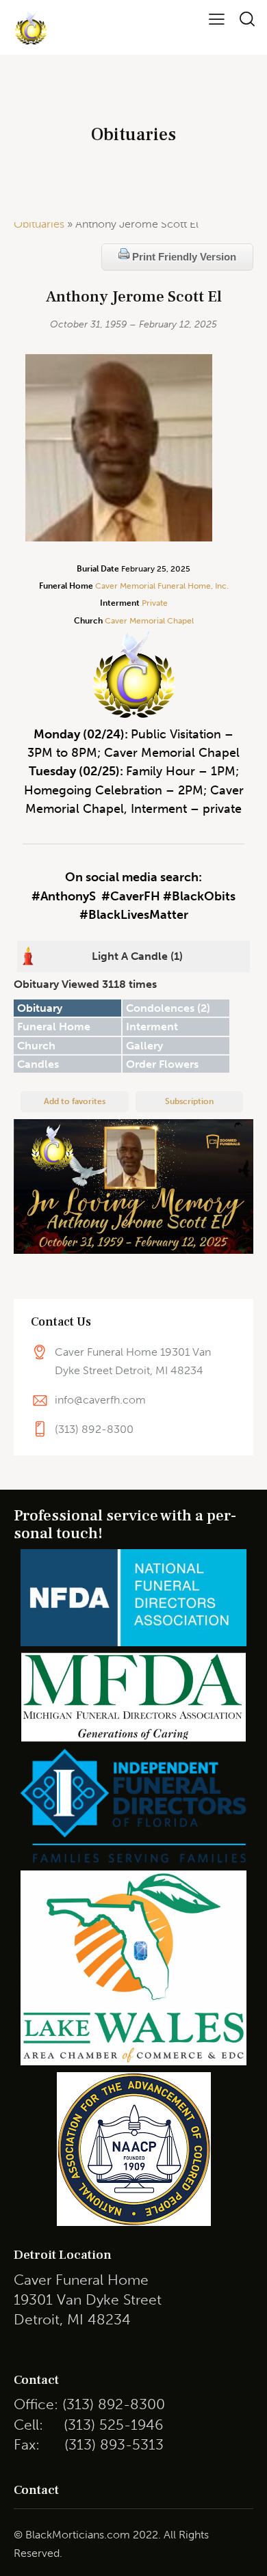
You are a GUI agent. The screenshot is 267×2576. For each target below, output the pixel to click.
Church (36, 1046)
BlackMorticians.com (78, 2535)
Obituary (40, 1008)
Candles (38, 1064)
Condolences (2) (168, 1008)
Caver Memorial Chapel (148, 621)
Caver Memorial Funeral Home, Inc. (162, 586)
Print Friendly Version (183, 257)
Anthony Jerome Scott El (134, 297)
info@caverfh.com (100, 1400)
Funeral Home (54, 1027)
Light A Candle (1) (137, 956)
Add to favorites (75, 1101)
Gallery (144, 1046)
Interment (152, 1027)
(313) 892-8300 (94, 1429)
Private (155, 603)
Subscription (189, 1101)
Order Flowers (162, 1064)
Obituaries (39, 224)
